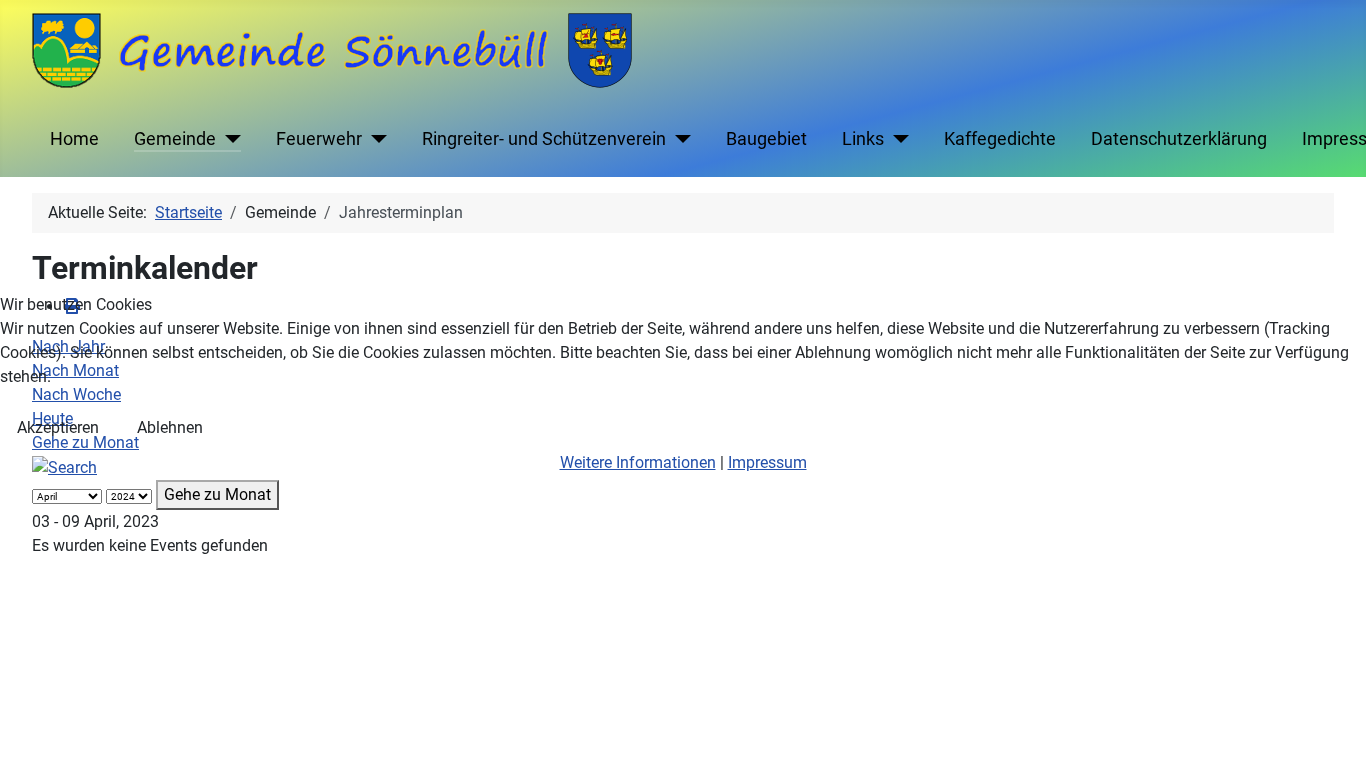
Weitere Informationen (638, 462)
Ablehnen (170, 427)
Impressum (767, 462)
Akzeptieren (58, 427)
